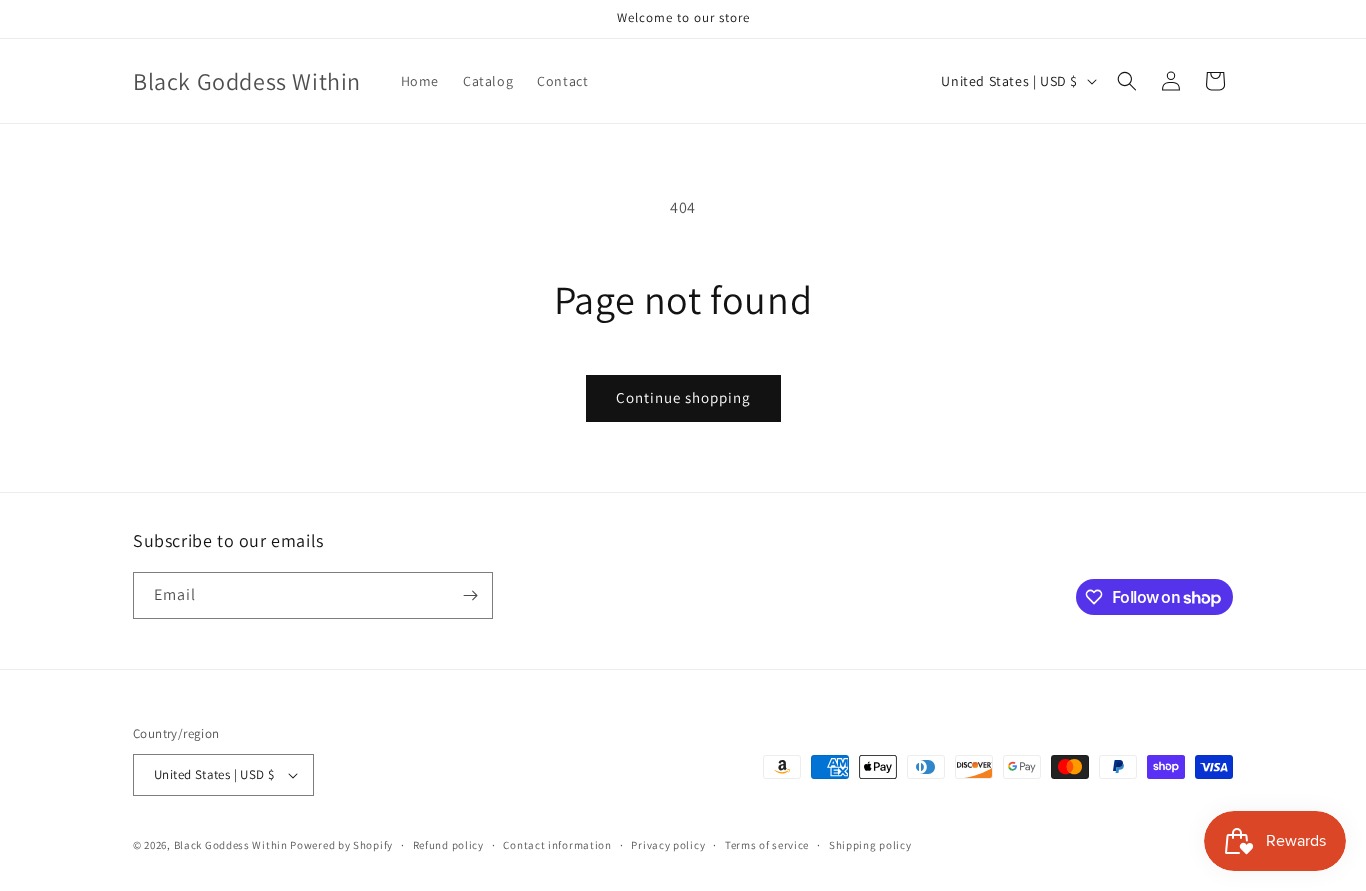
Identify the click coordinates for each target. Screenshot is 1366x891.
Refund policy (448, 845)
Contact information (557, 845)
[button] (1127, 81)
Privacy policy (668, 845)
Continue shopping (683, 397)
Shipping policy (870, 845)
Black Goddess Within (231, 845)
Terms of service (767, 845)
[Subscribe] (470, 595)
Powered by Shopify (341, 845)
